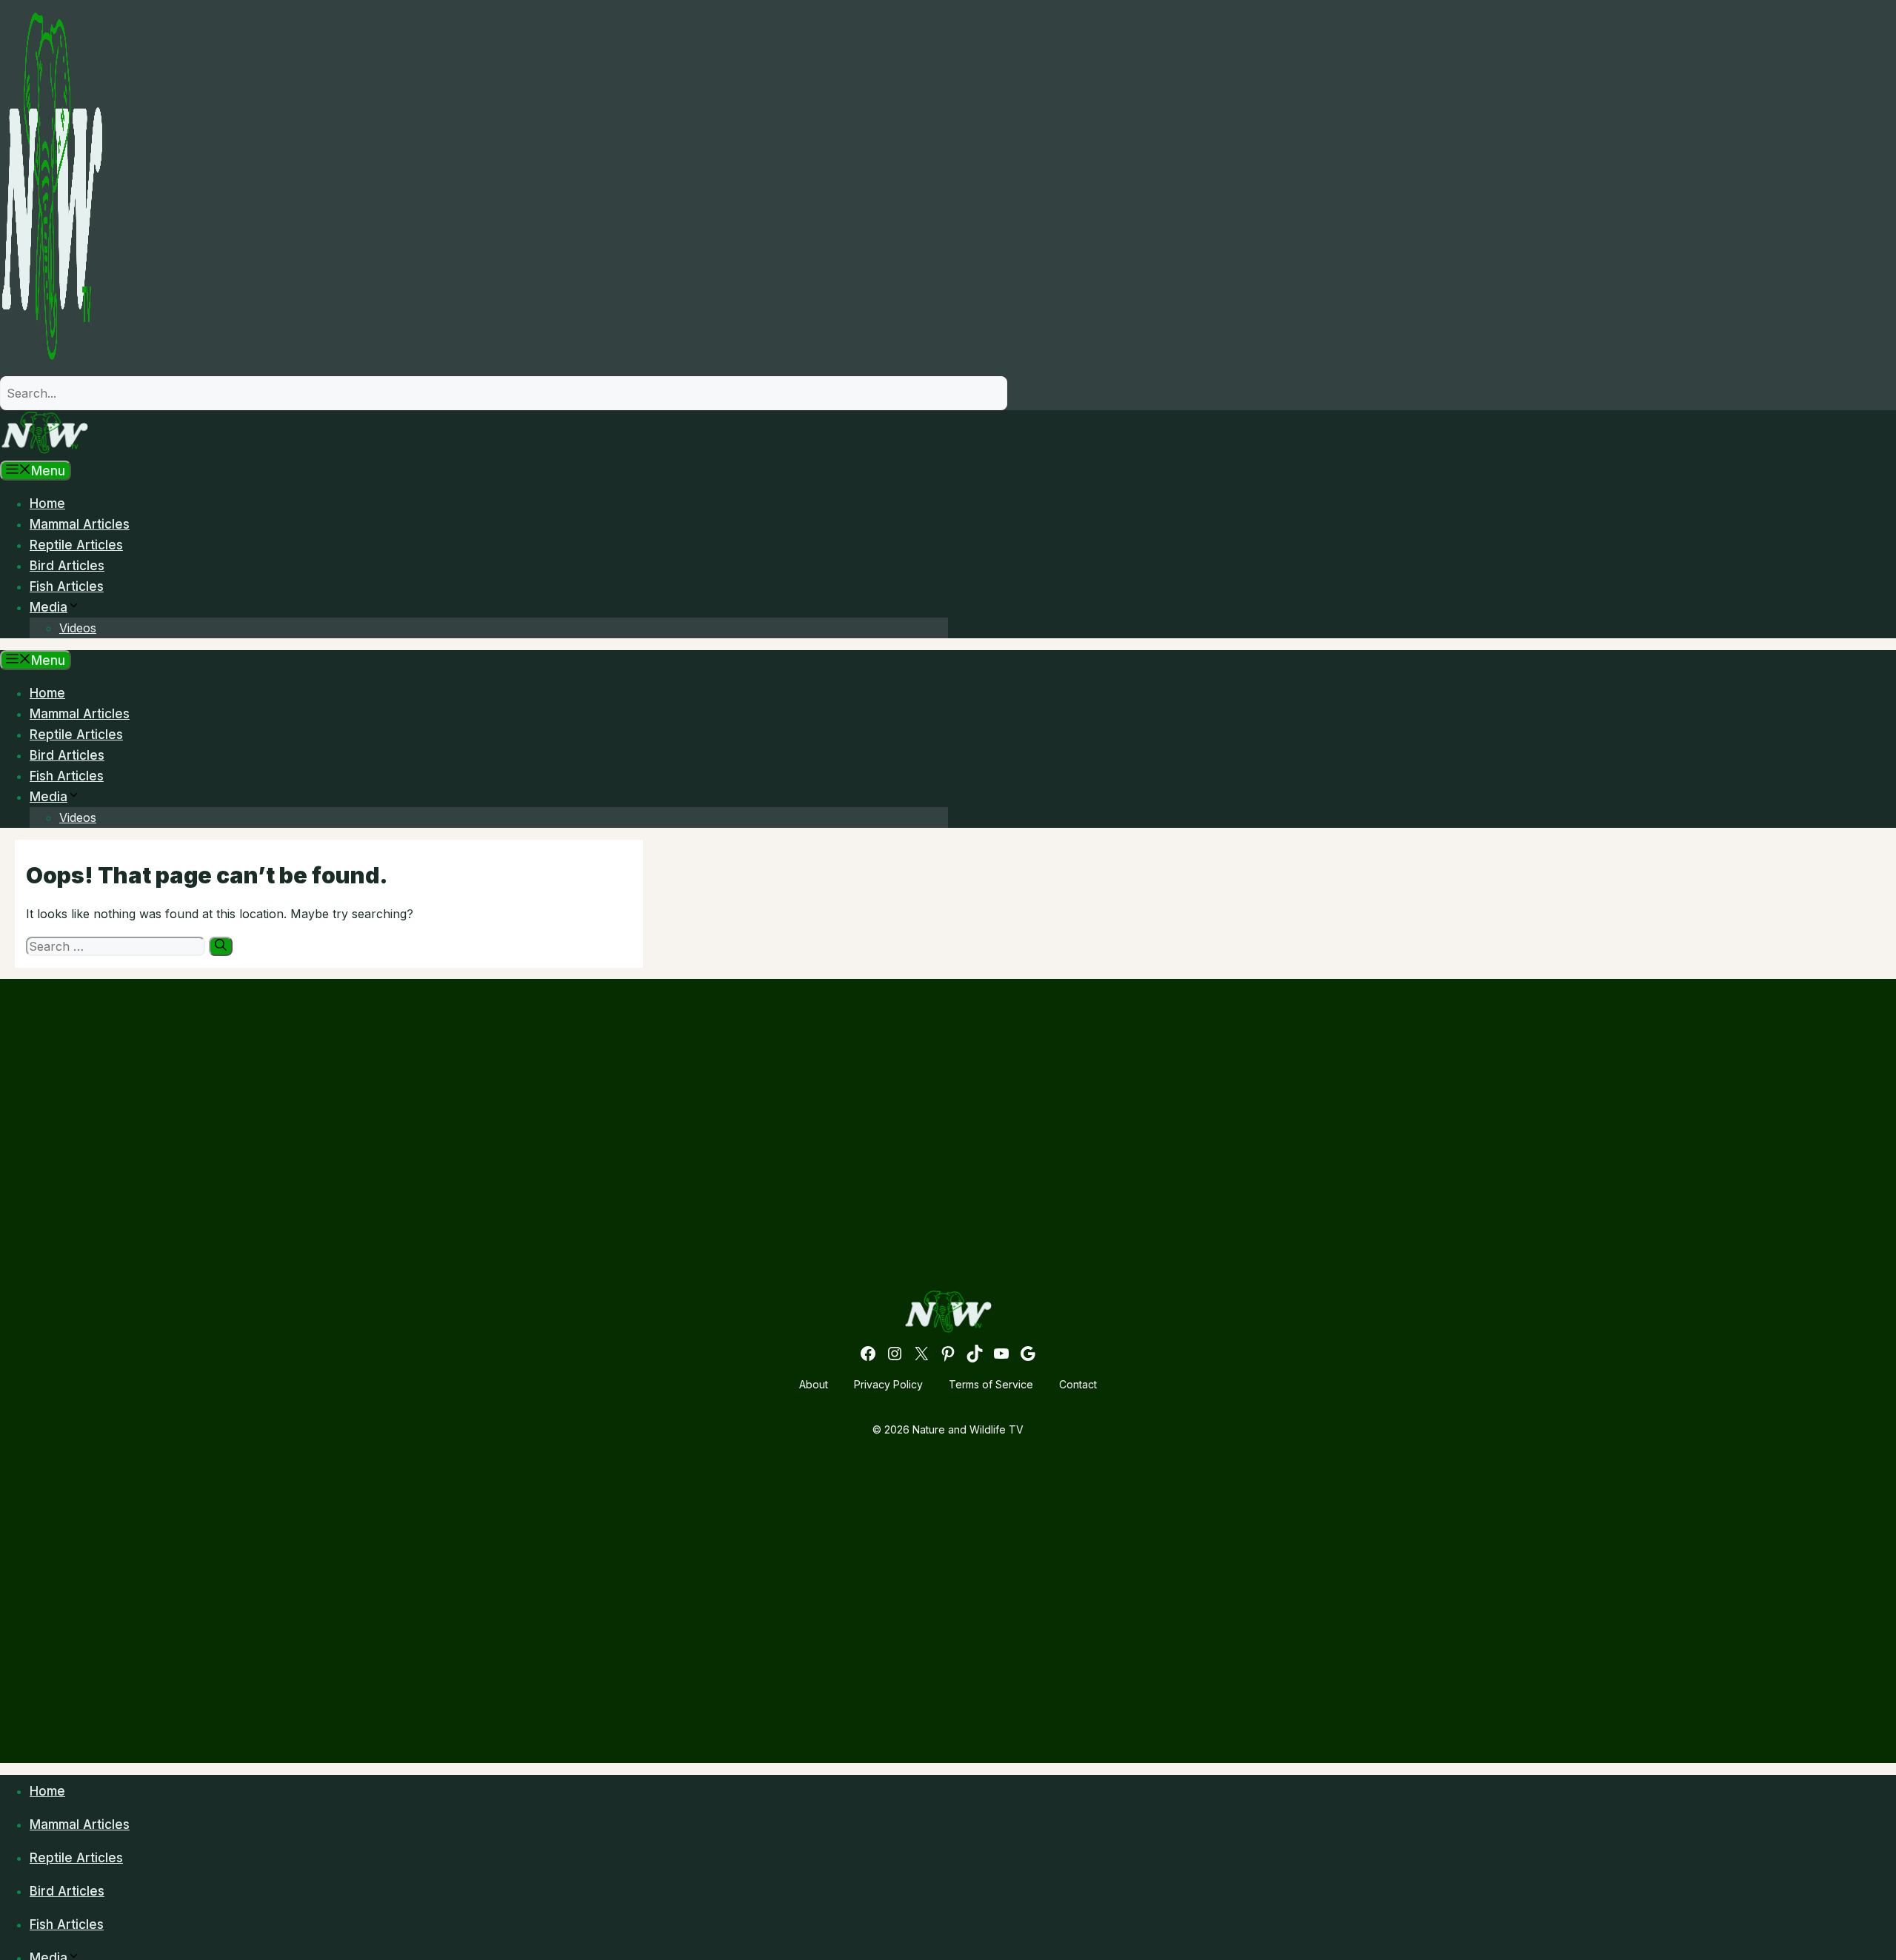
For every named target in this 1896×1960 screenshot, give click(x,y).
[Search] (221, 946)
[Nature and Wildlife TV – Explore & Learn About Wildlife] (44, 450)
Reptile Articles (76, 545)
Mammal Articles (80, 524)
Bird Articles (67, 566)
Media (49, 607)
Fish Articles (67, 586)
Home (47, 504)
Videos (78, 628)
